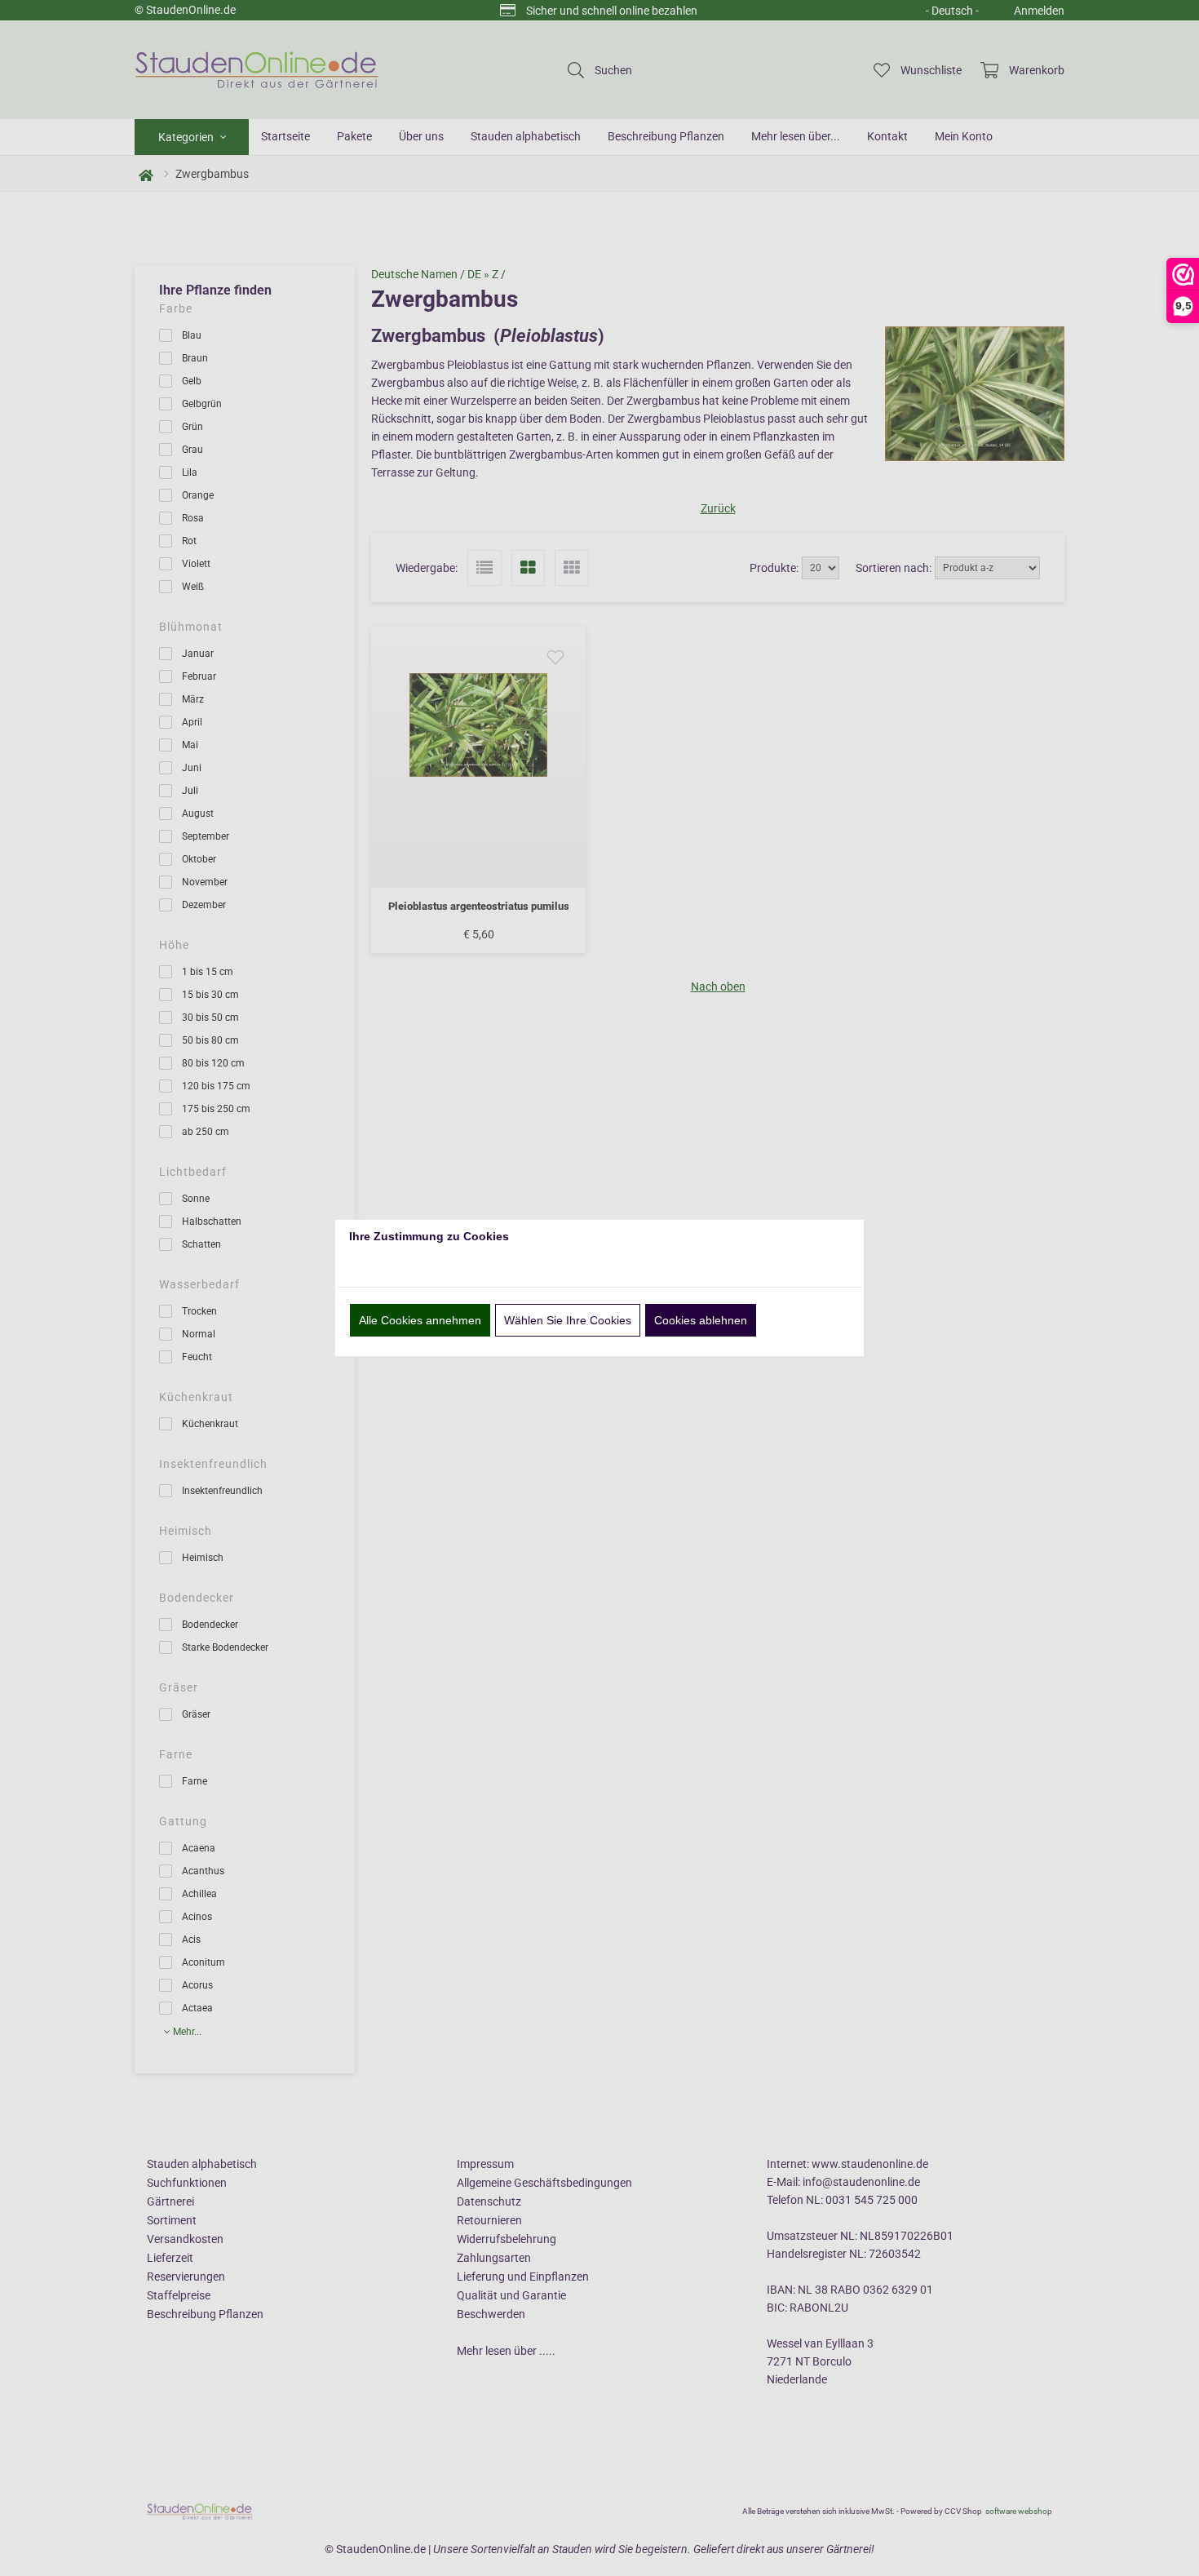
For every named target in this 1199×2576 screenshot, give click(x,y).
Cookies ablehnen (701, 1320)
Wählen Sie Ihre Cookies (568, 1320)
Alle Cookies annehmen (420, 1320)
